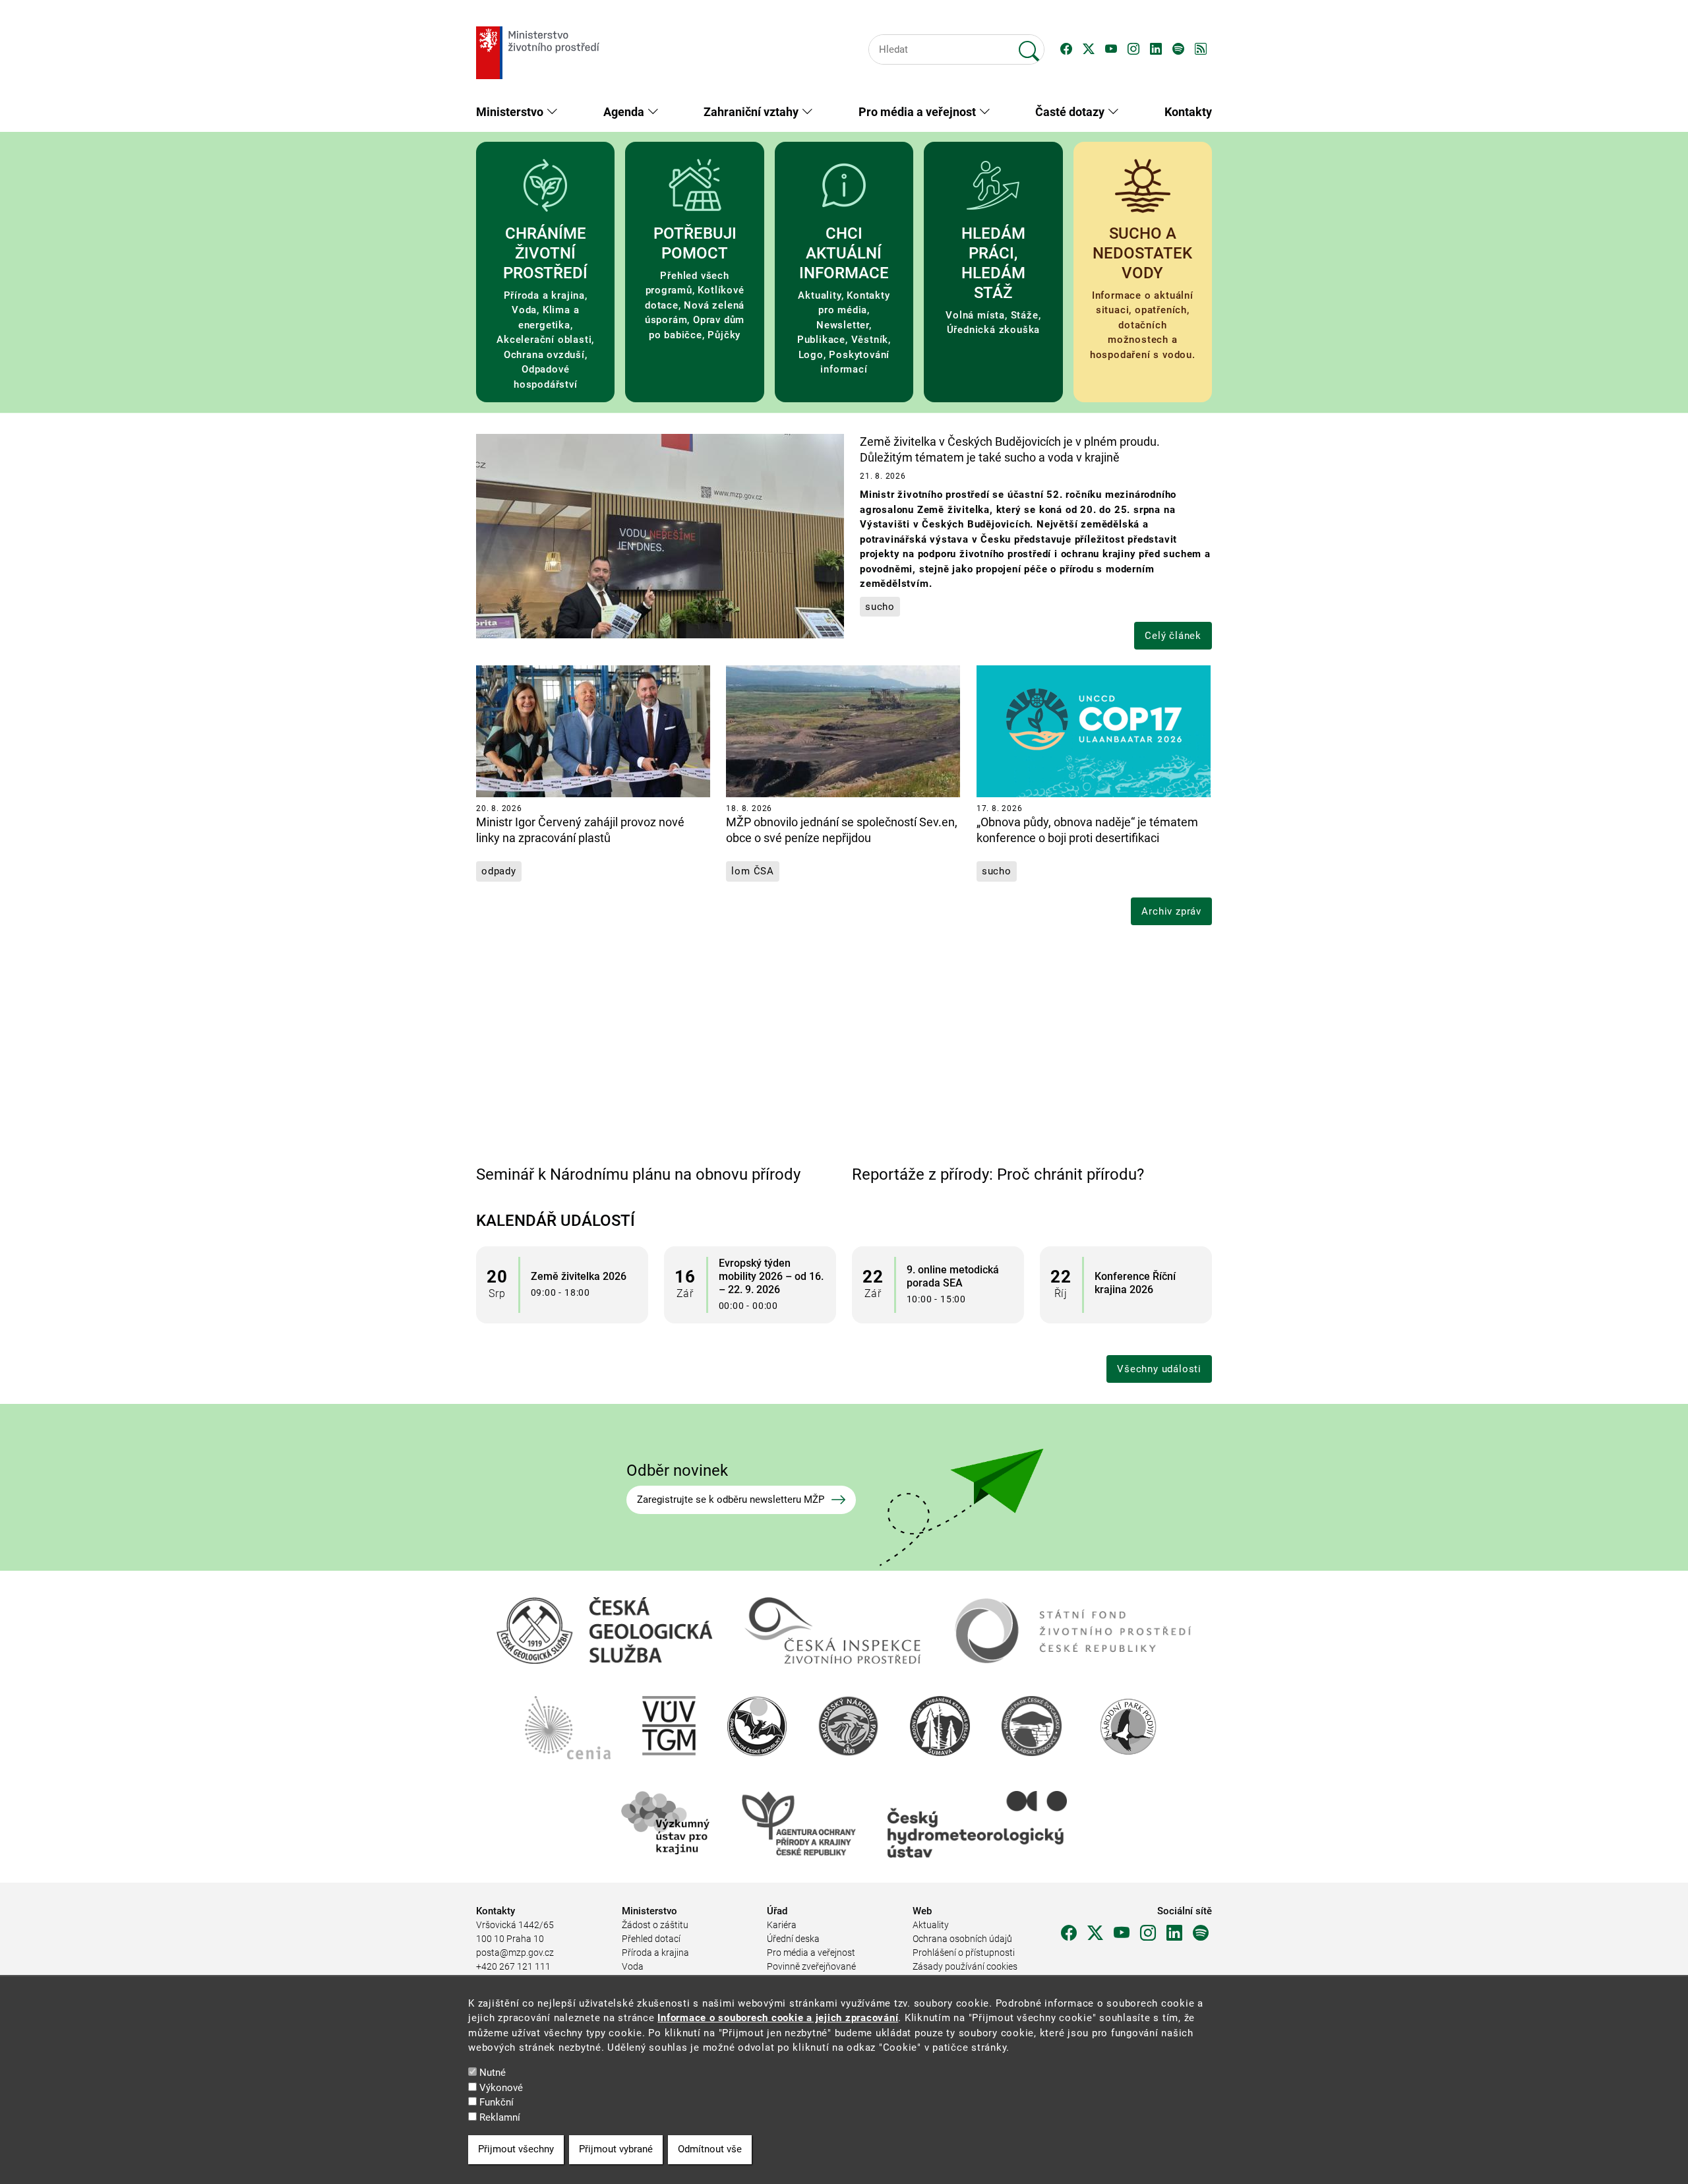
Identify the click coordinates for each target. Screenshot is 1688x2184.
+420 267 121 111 (513, 1966)
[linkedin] (1174, 1933)
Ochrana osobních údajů (962, 1939)
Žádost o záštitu (655, 1925)
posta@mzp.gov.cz (515, 1953)
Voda (633, 1966)
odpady (499, 871)
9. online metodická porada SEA (953, 1276)
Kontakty (1188, 112)
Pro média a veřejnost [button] (919, 112)
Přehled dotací (651, 1939)
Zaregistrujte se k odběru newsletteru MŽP (731, 1500)
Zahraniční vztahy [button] (752, 112)
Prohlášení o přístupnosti (964, 1953)
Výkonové (501, 2088)
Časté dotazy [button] (1071, 112)
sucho (880, 607)
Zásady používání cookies (965, 1966)
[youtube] (1122, 1933)
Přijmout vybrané (616, 2150)
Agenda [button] (625, 112)
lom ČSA (753, 871)
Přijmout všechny (516, 2150)
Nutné (493, 2073)
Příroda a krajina (655, 1953)
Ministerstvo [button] (511, 112)
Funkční (497, 2102)
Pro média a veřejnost (811, 1953)
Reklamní (500, 2117)
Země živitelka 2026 (579, 1276)
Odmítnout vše (710, 2150)
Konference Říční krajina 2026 (1135, 1283)
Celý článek (1173, 636)
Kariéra (782, 1925)
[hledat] (1029, 45)
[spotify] (1201, 1933)
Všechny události (1159, 1369)
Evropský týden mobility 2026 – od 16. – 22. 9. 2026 (771, 1276)
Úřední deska (793, 1939)
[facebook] (1069, 1933)
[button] (1066, 49)
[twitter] (1095, 1933)
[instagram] (1148, 1933)
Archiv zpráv (1171, 911)
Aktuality (931, 1925)
